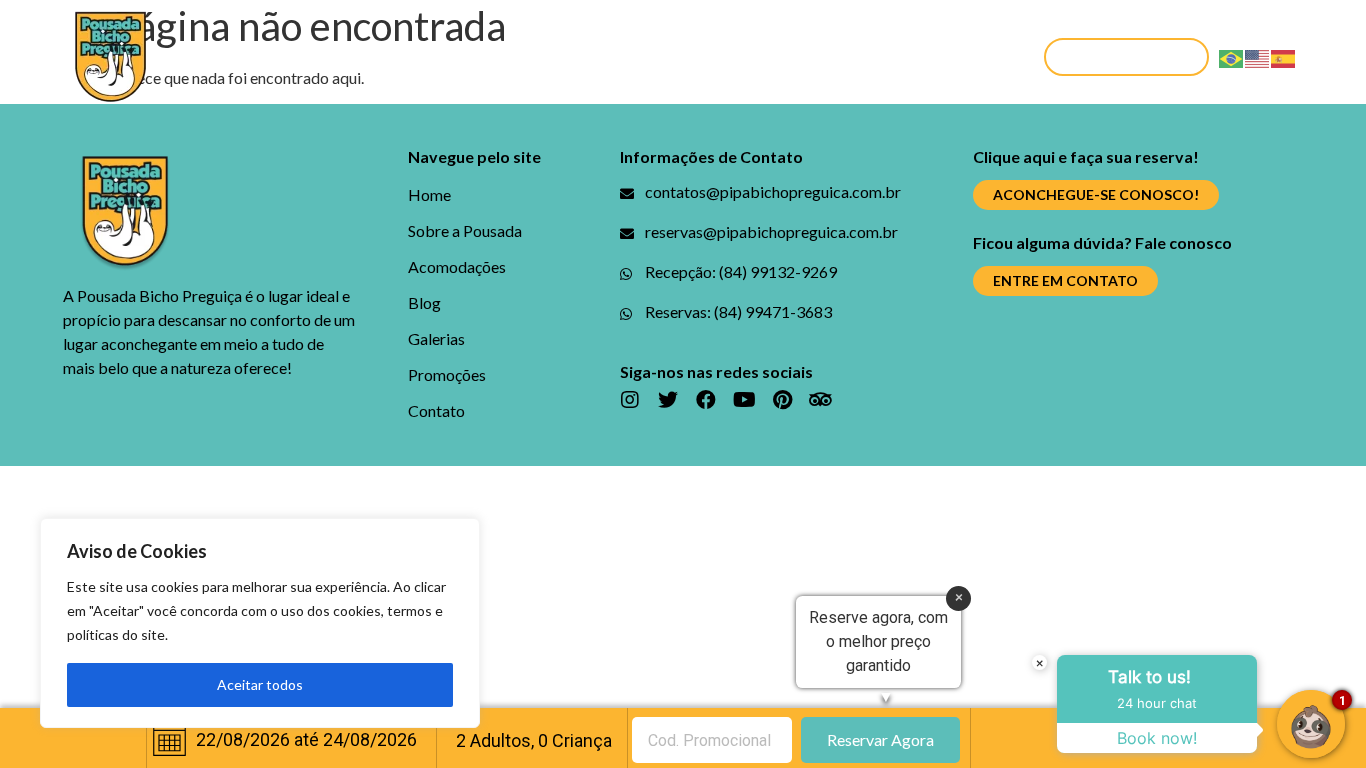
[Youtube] (744, 400)
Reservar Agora (880, 739)
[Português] (1232, 56)
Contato (944, 56)
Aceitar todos (260, 684)
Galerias (708, 56)
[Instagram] (630, 400)
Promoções (824, 56)
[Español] (1284, 56)
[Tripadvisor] (820, 400)
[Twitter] (668, 400)
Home (218, 56)
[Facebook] (706, 400)
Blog (621, 56)
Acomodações (509, 56)
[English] (1258, 56)
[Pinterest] (782, 400)
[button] (1126, 57)
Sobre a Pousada (344, 56)
